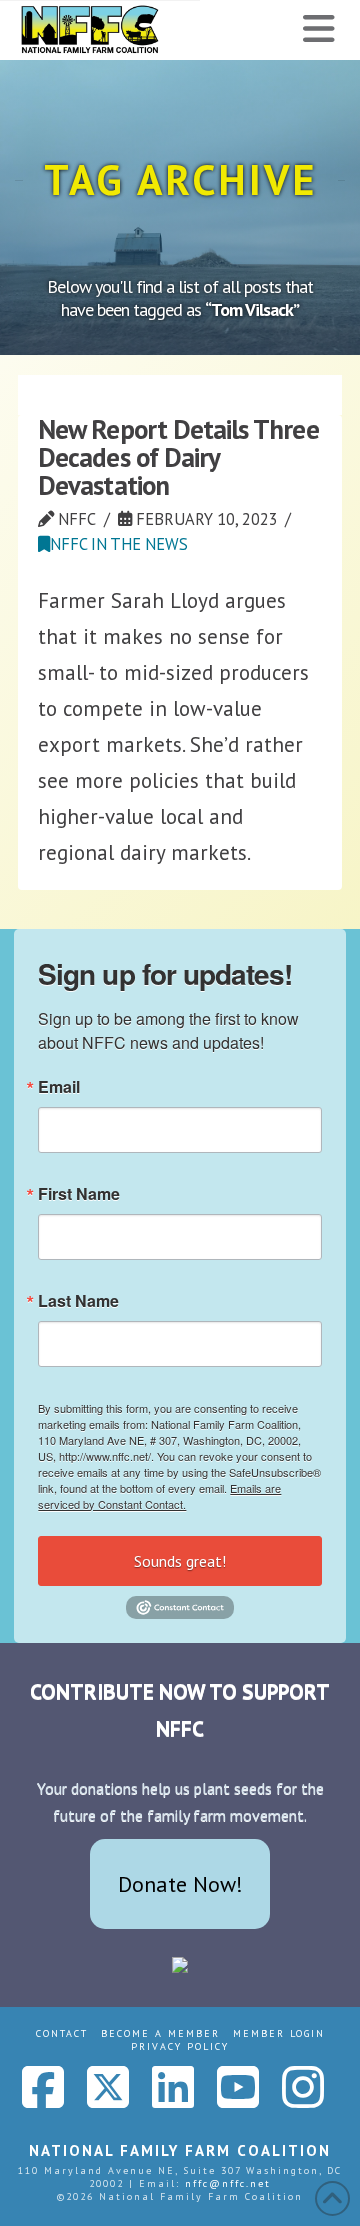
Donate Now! (180, 1884)
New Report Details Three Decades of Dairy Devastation (178, 457)
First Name (79, 1194)
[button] (319, 29)
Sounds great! (180, 1561)
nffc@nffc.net (228, 2183)
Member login (279, 2033)
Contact (62, 2033)
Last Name (78, 1301)
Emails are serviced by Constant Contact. (159, 1496)
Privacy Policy (180, 2046)
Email (59, 1087)
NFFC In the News (119, 544)
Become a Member (160, 2033)
